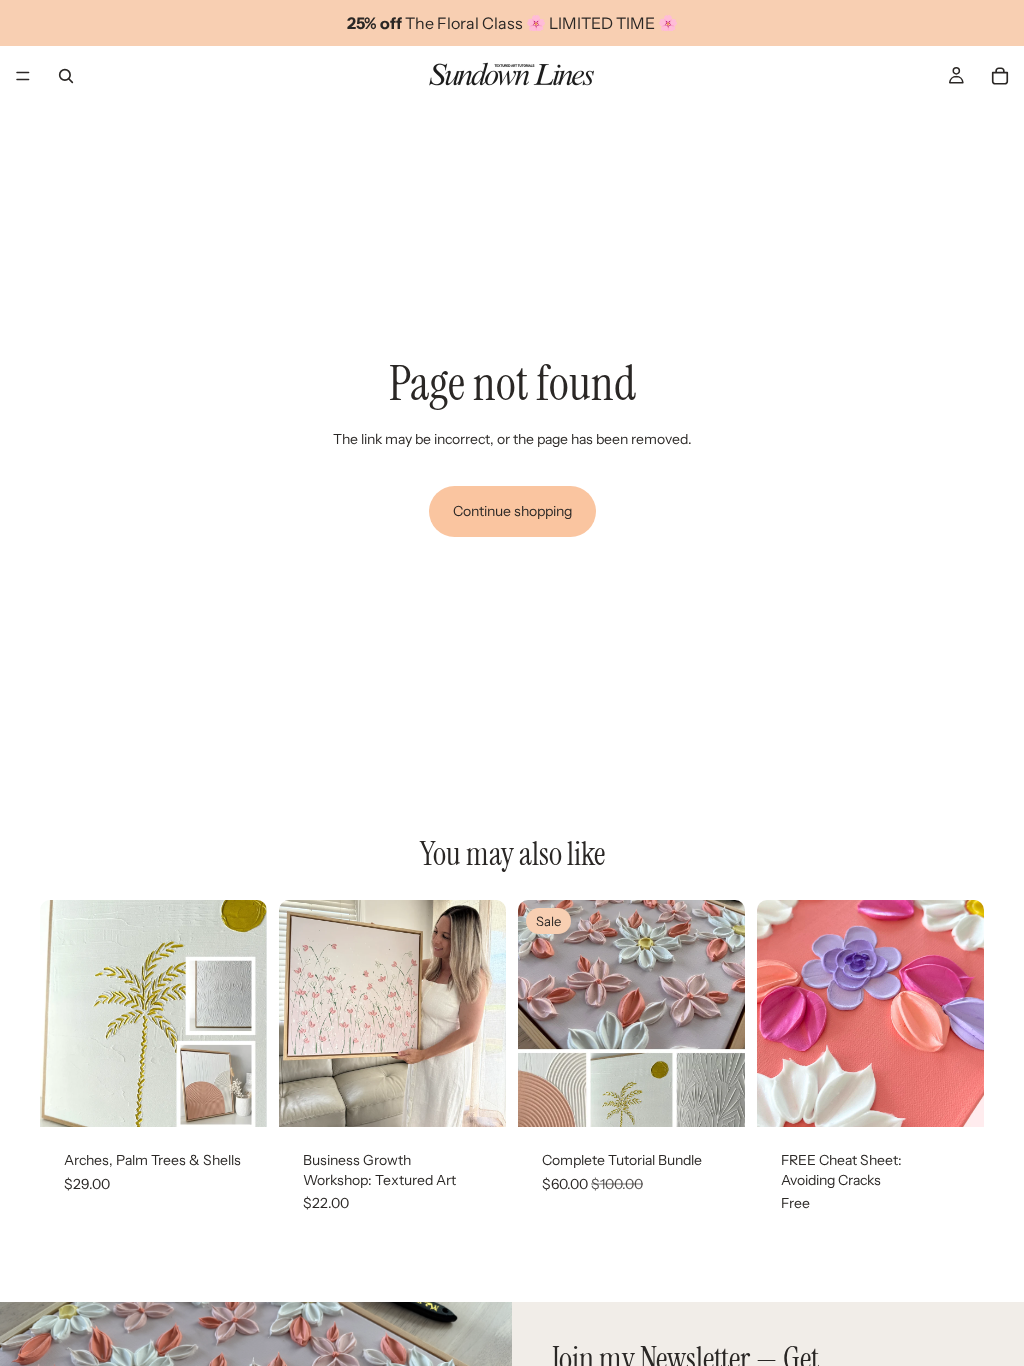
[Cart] (1000, 76)
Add (253, 1096)
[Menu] (23, 76)
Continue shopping (512, 511)
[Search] (66, 76)
